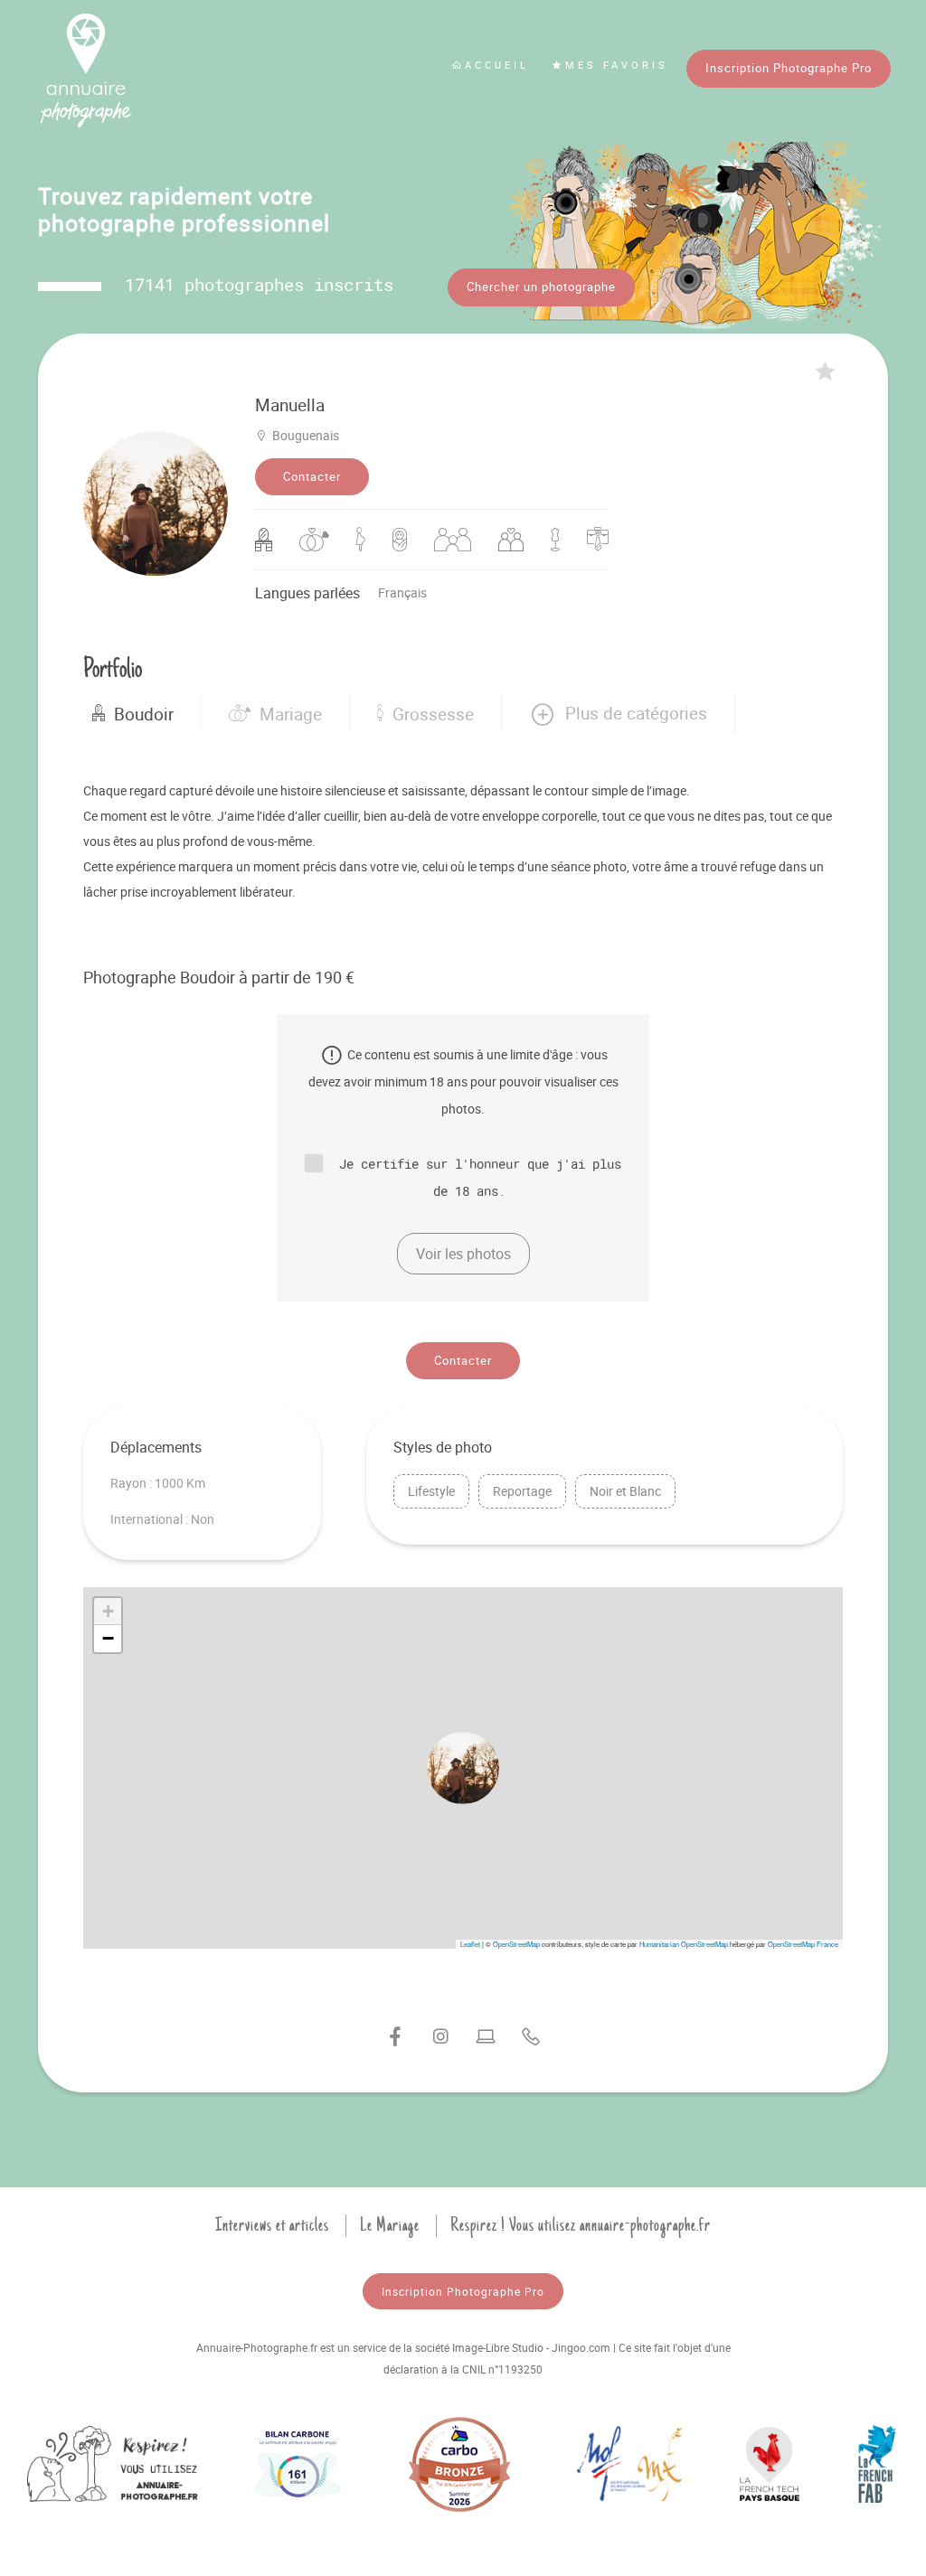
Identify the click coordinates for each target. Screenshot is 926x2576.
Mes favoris (617, 65)
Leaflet (470, 1944)
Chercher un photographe (541, 287)
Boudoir (144, 714)
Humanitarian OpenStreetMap (684, 1944)
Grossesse (433, 714)
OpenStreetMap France (803, 1944)
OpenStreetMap (516, 1944)
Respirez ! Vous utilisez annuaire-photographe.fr (581, 2225)
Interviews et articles (272, 2225)
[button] (618, 714)
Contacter (312, 476)
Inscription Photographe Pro (789, 68)
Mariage (291, 714)
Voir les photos (463, 1254)
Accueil (497, 65)
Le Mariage (390, 2225)
